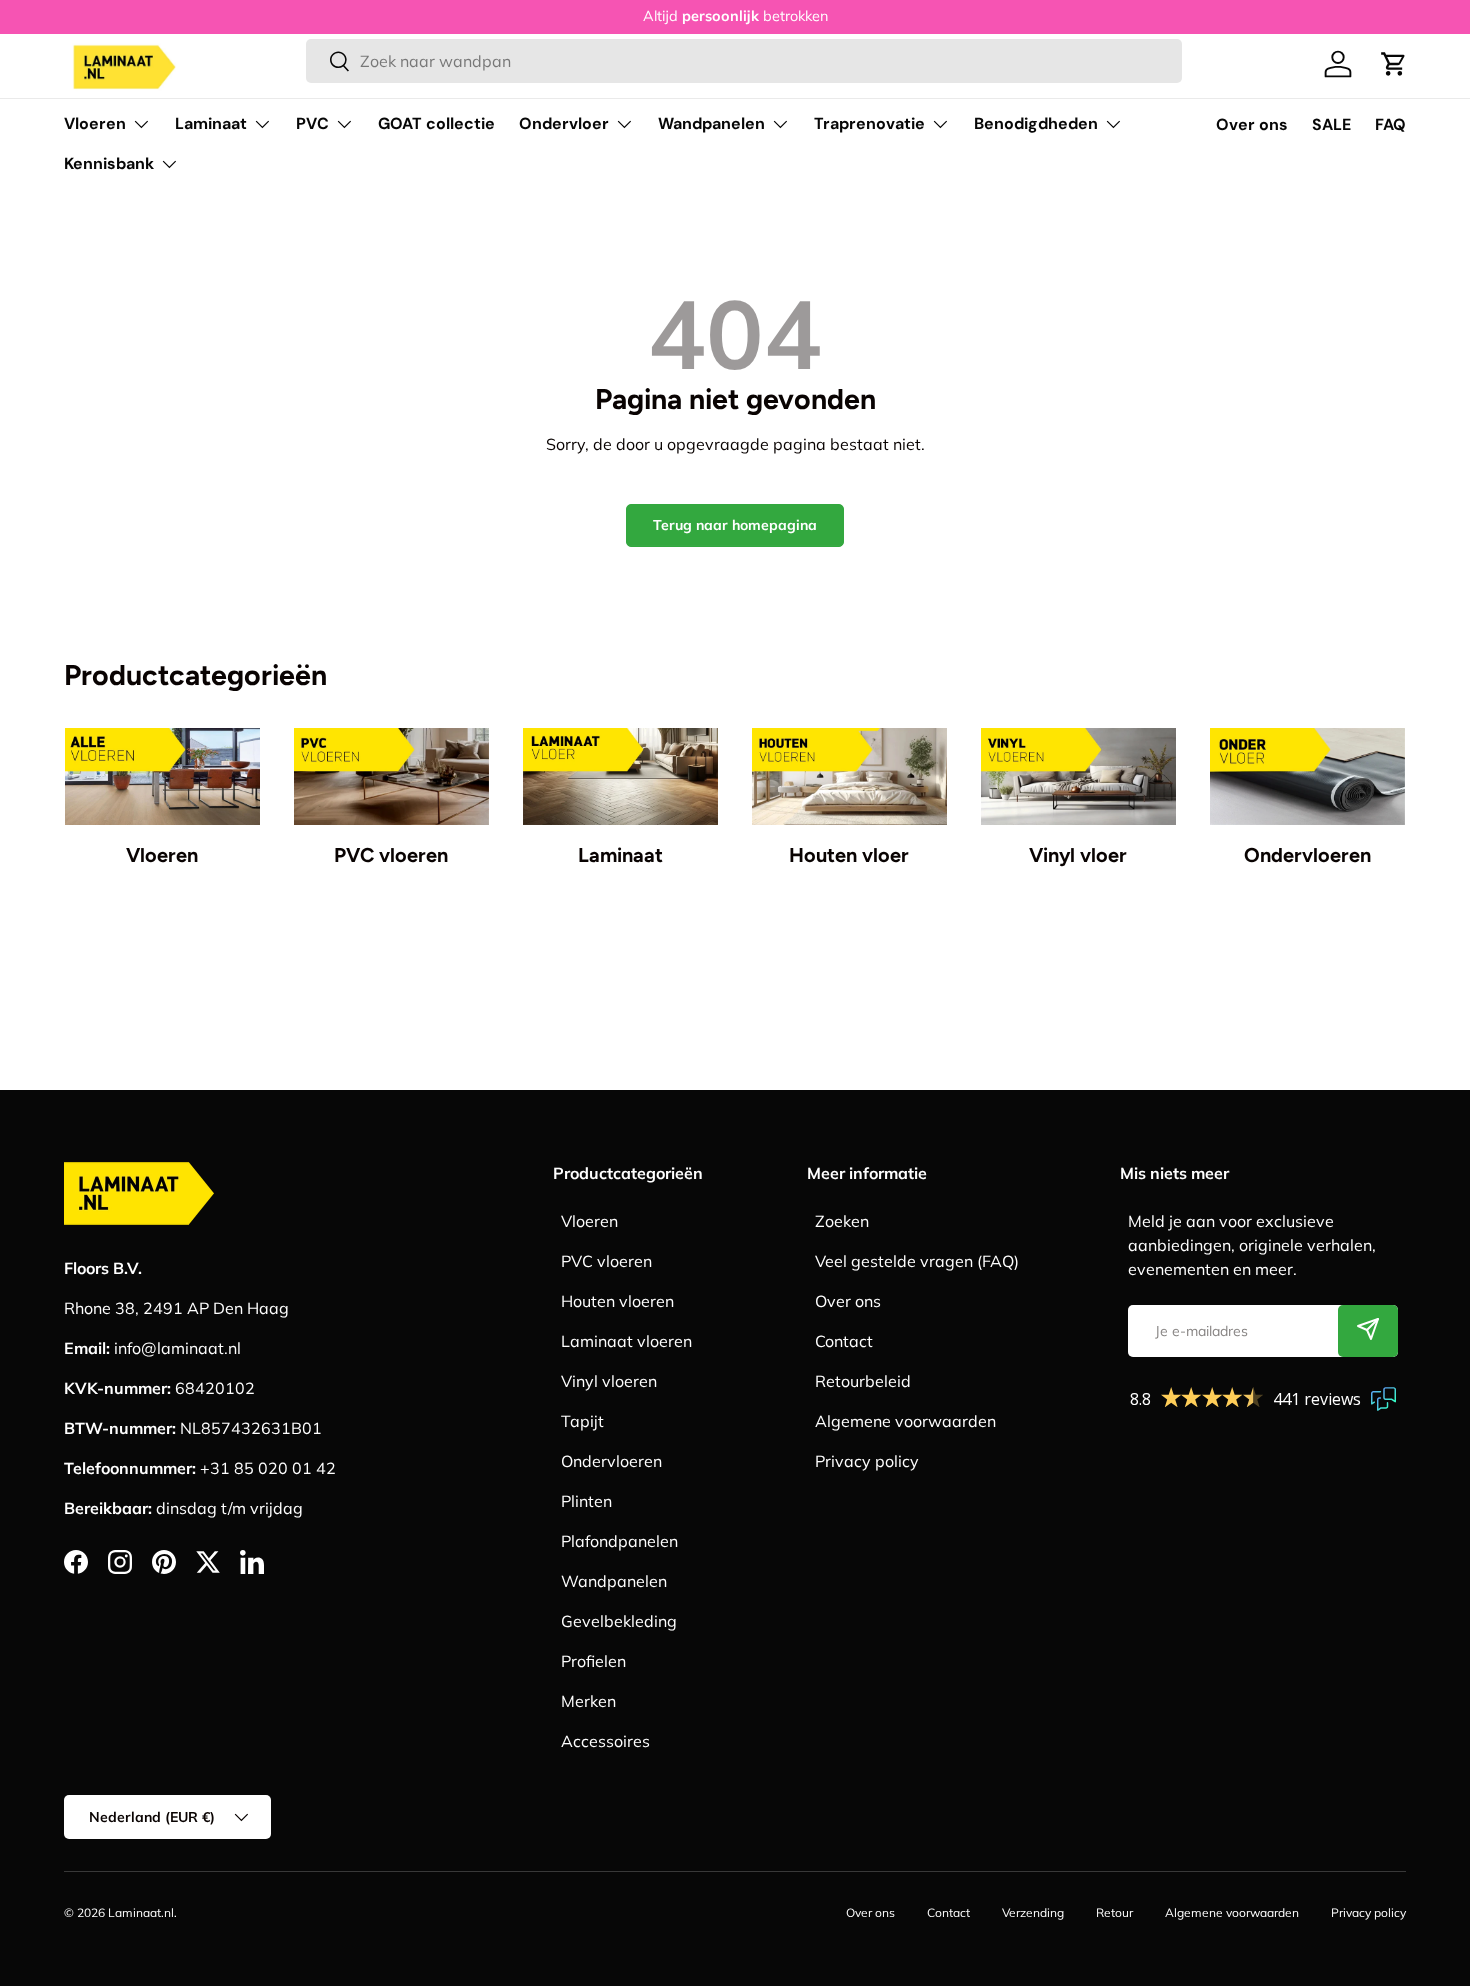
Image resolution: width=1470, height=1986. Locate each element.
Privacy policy (867, 1461)
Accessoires (605, 1741)
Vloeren (95, 123)
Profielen (593, 1661)
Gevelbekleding (619, 1621)
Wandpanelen (711, 123)
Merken (588, 1701)
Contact (844, 1341)
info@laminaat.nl (177, 1348)
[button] (1394, 64)
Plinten (586, 1501)
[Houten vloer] (849, 776)
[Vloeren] (162, 776)
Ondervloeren (1307, 855)
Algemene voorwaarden (905, 1421)
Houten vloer (849, 855)
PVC (312, 123)
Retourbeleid (863, 1381)
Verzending (1033, 1912)
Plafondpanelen (619, 1541)
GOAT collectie (436, 123)
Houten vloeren (617, 1301)
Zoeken (842, 1221)
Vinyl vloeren (609, 1381)
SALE (1331, 124)
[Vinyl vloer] (1078, 776)
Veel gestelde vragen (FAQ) (917, 1261)
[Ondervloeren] (1307, 776)
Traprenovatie (869, 123)
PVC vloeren (391, 855)
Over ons (1252, 124)
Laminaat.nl (141, 1912)
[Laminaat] (620, 776)
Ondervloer (564, 123)
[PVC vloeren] (391, 776)
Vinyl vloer (1078, 855)
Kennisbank (109, 163)
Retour (1114, 1912)
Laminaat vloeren (626, 1341)
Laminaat (211, 123)
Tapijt (582, 1421)
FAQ (1390, 124)
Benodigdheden (1036, 123)
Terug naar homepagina (735, 525)
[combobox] (743, 61)
